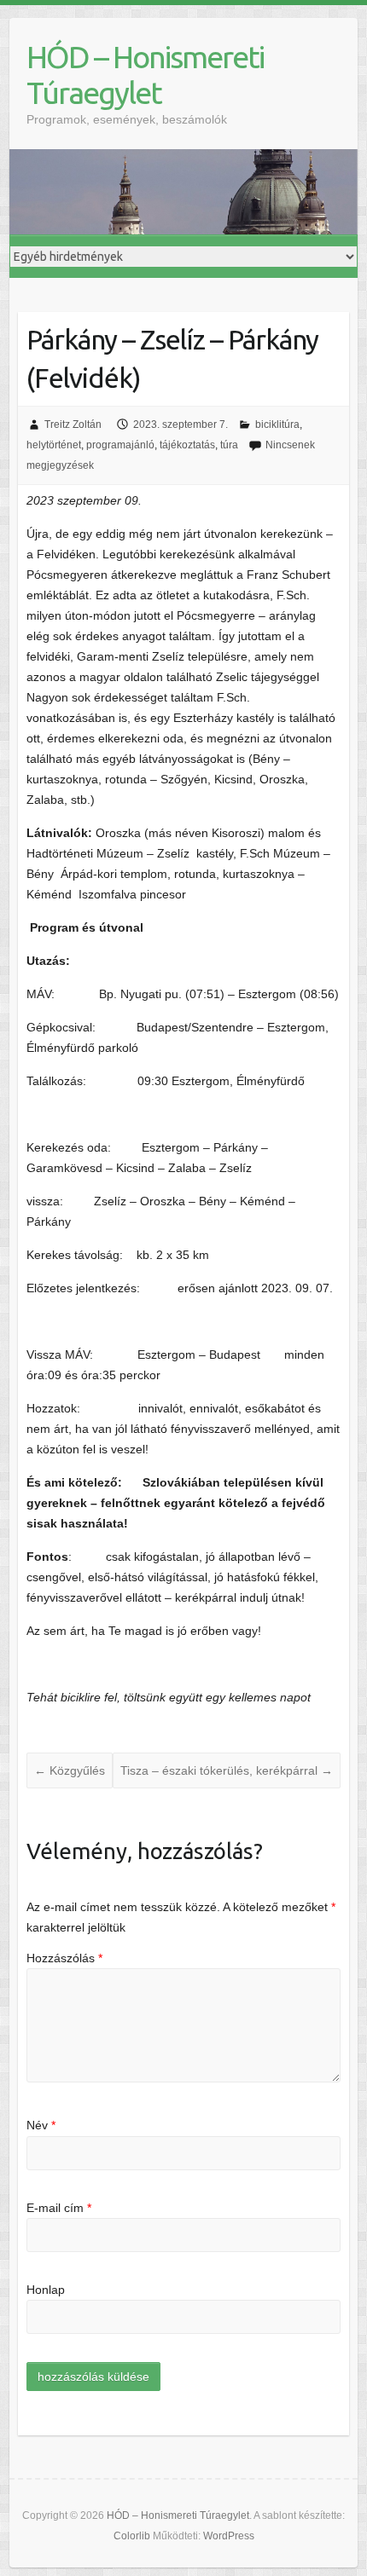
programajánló (120, 445)
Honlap (46, 2290)
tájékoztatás (187, 445)
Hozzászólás (64, 1958)
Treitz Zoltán (73, 425)
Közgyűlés (70, 1770)
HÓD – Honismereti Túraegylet (145, 75)
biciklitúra (277, 425)
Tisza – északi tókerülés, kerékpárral (227, 1770)
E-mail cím (59, 2208)
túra (229, 445)
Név (41, 2125)
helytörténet (54, 445)
